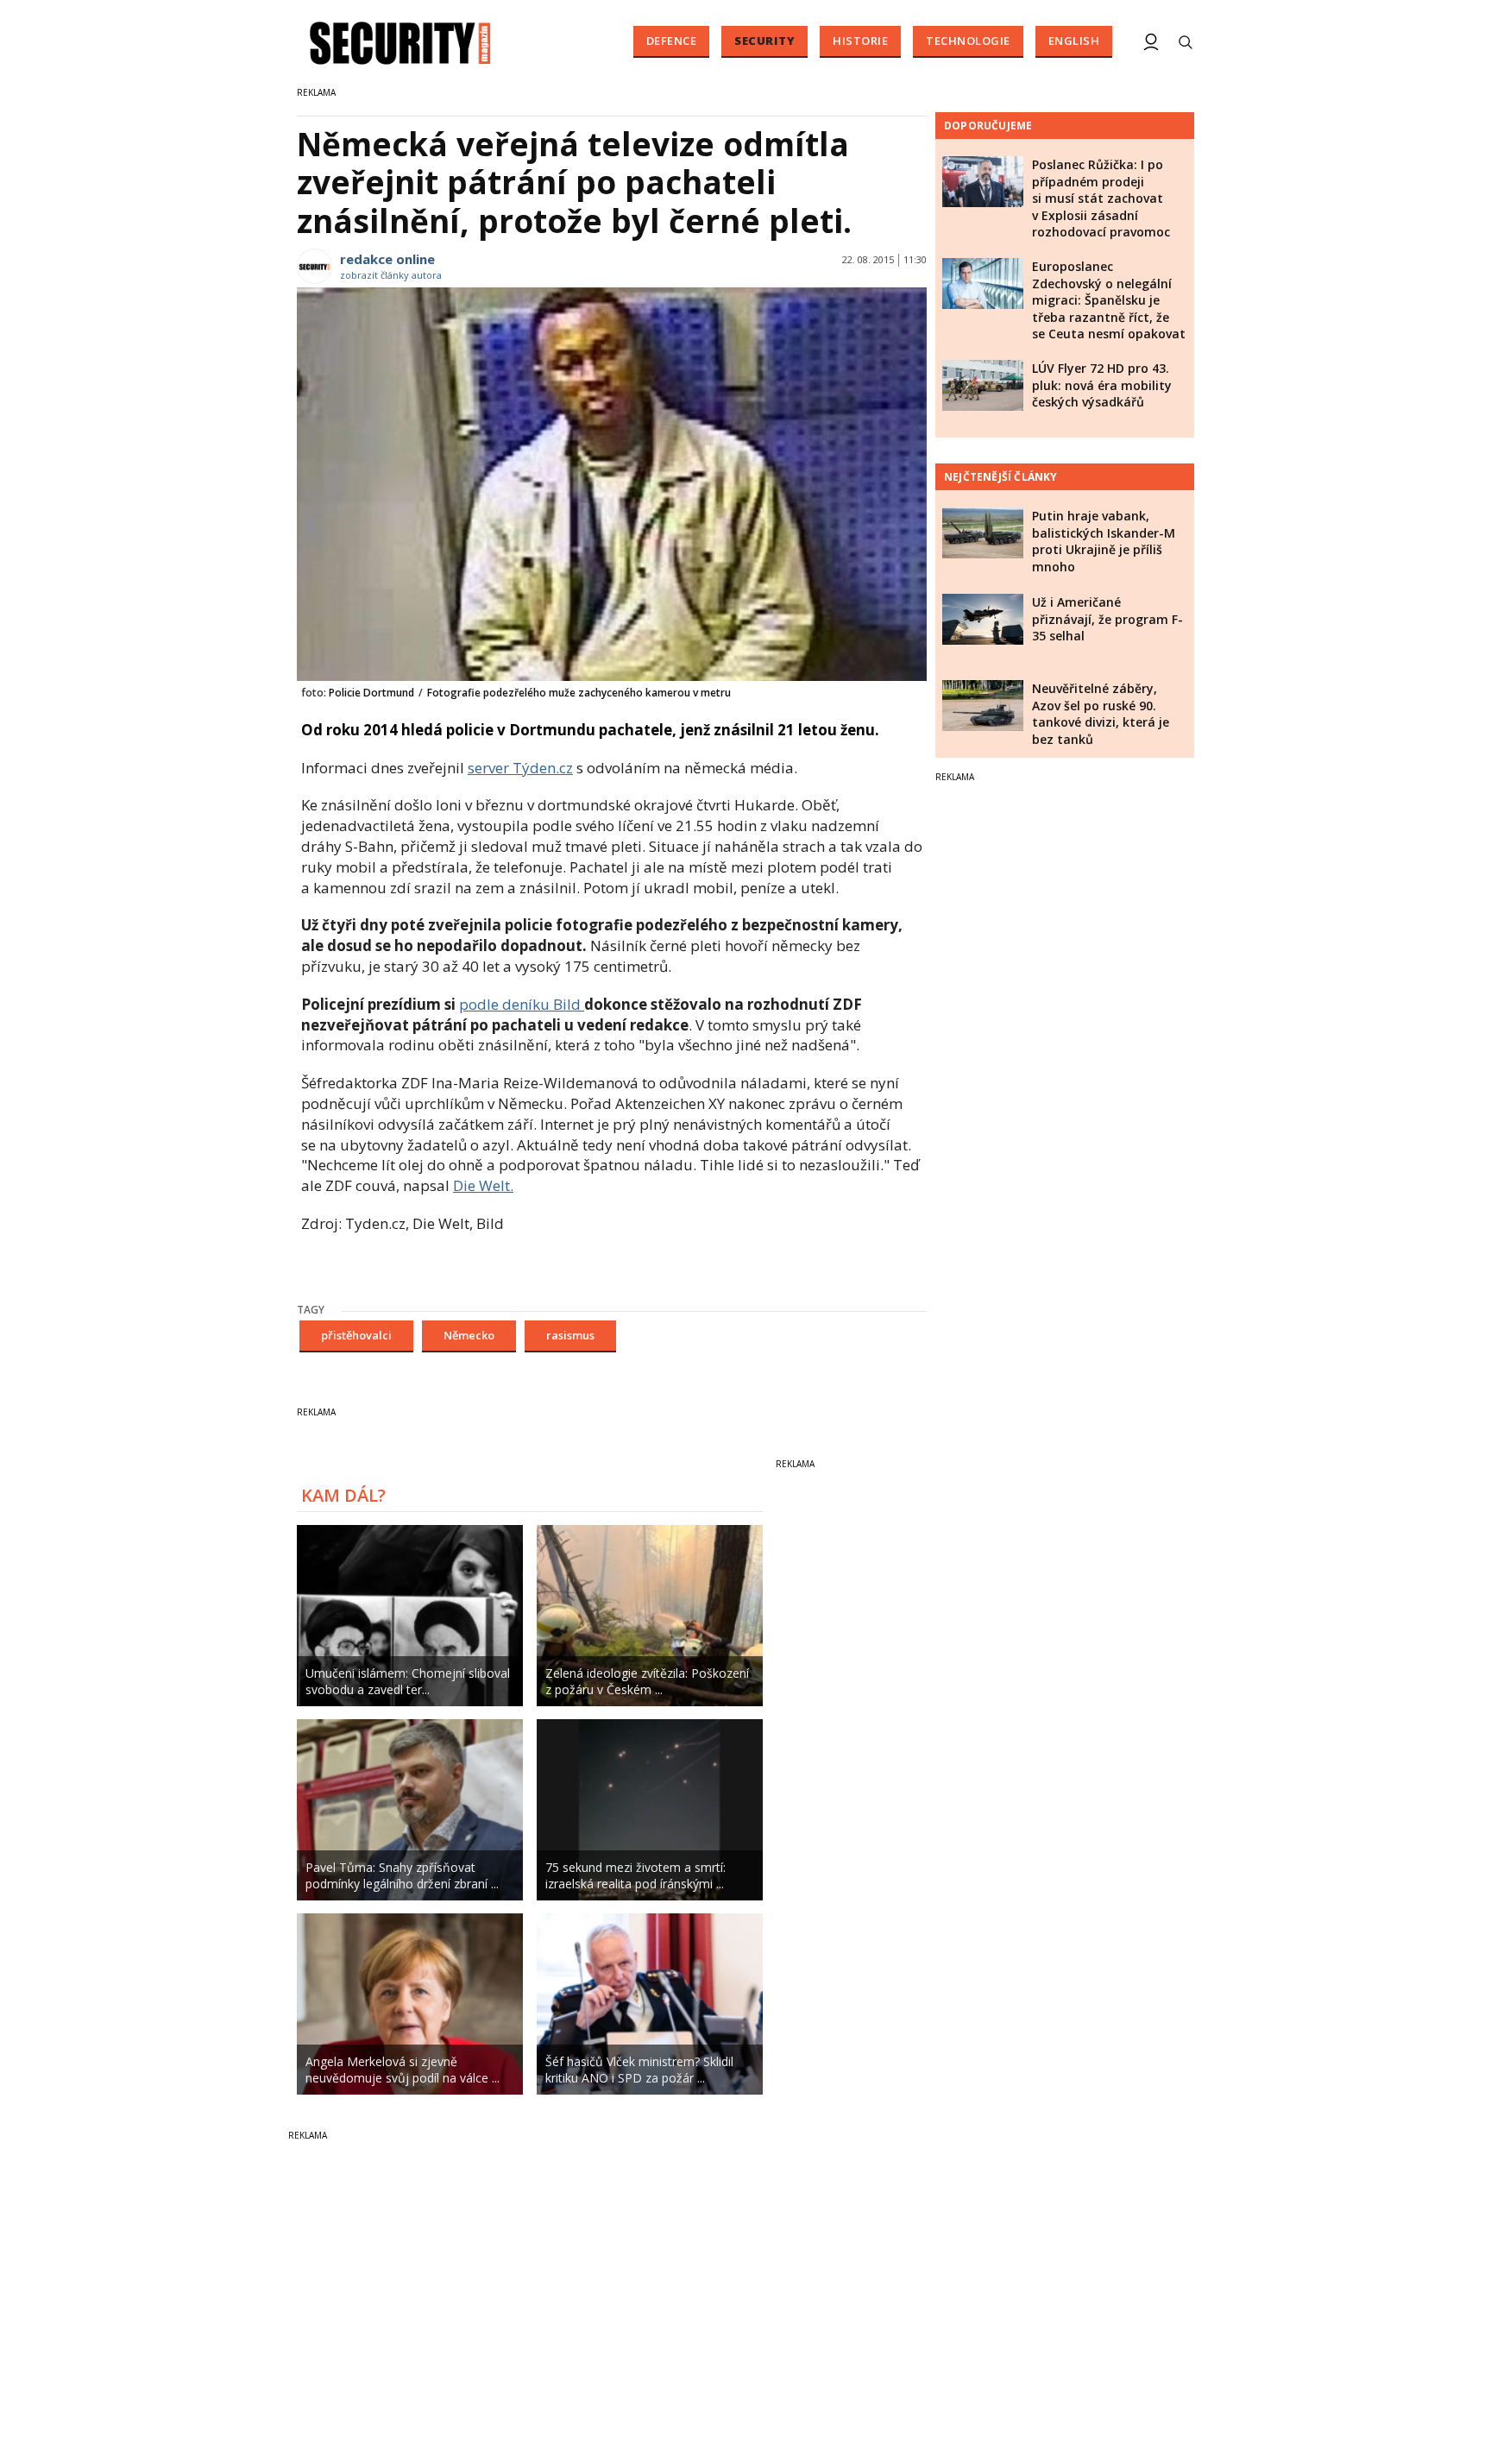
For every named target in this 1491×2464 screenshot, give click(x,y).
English (1074, 41)
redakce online (387, 259)
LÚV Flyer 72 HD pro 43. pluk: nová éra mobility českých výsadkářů (1102, 385)
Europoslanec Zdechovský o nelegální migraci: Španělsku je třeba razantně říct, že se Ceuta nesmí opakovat (1109, 300)
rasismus (570, 1335)
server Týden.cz (520, 768)
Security (764, 41)
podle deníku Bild (522, 1004)
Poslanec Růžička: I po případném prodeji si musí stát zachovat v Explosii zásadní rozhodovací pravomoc (1101, 198)
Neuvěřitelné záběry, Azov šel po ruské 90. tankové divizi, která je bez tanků (1101, 714)
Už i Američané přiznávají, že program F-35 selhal (1107, 619)
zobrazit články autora (391, 275)
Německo (469, 1335)
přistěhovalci (356, 1335)
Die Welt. (483, 1185)
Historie (860, 41)
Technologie (968, 41)
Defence (672, 41)
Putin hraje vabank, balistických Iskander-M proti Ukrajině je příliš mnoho (1104, 541)
